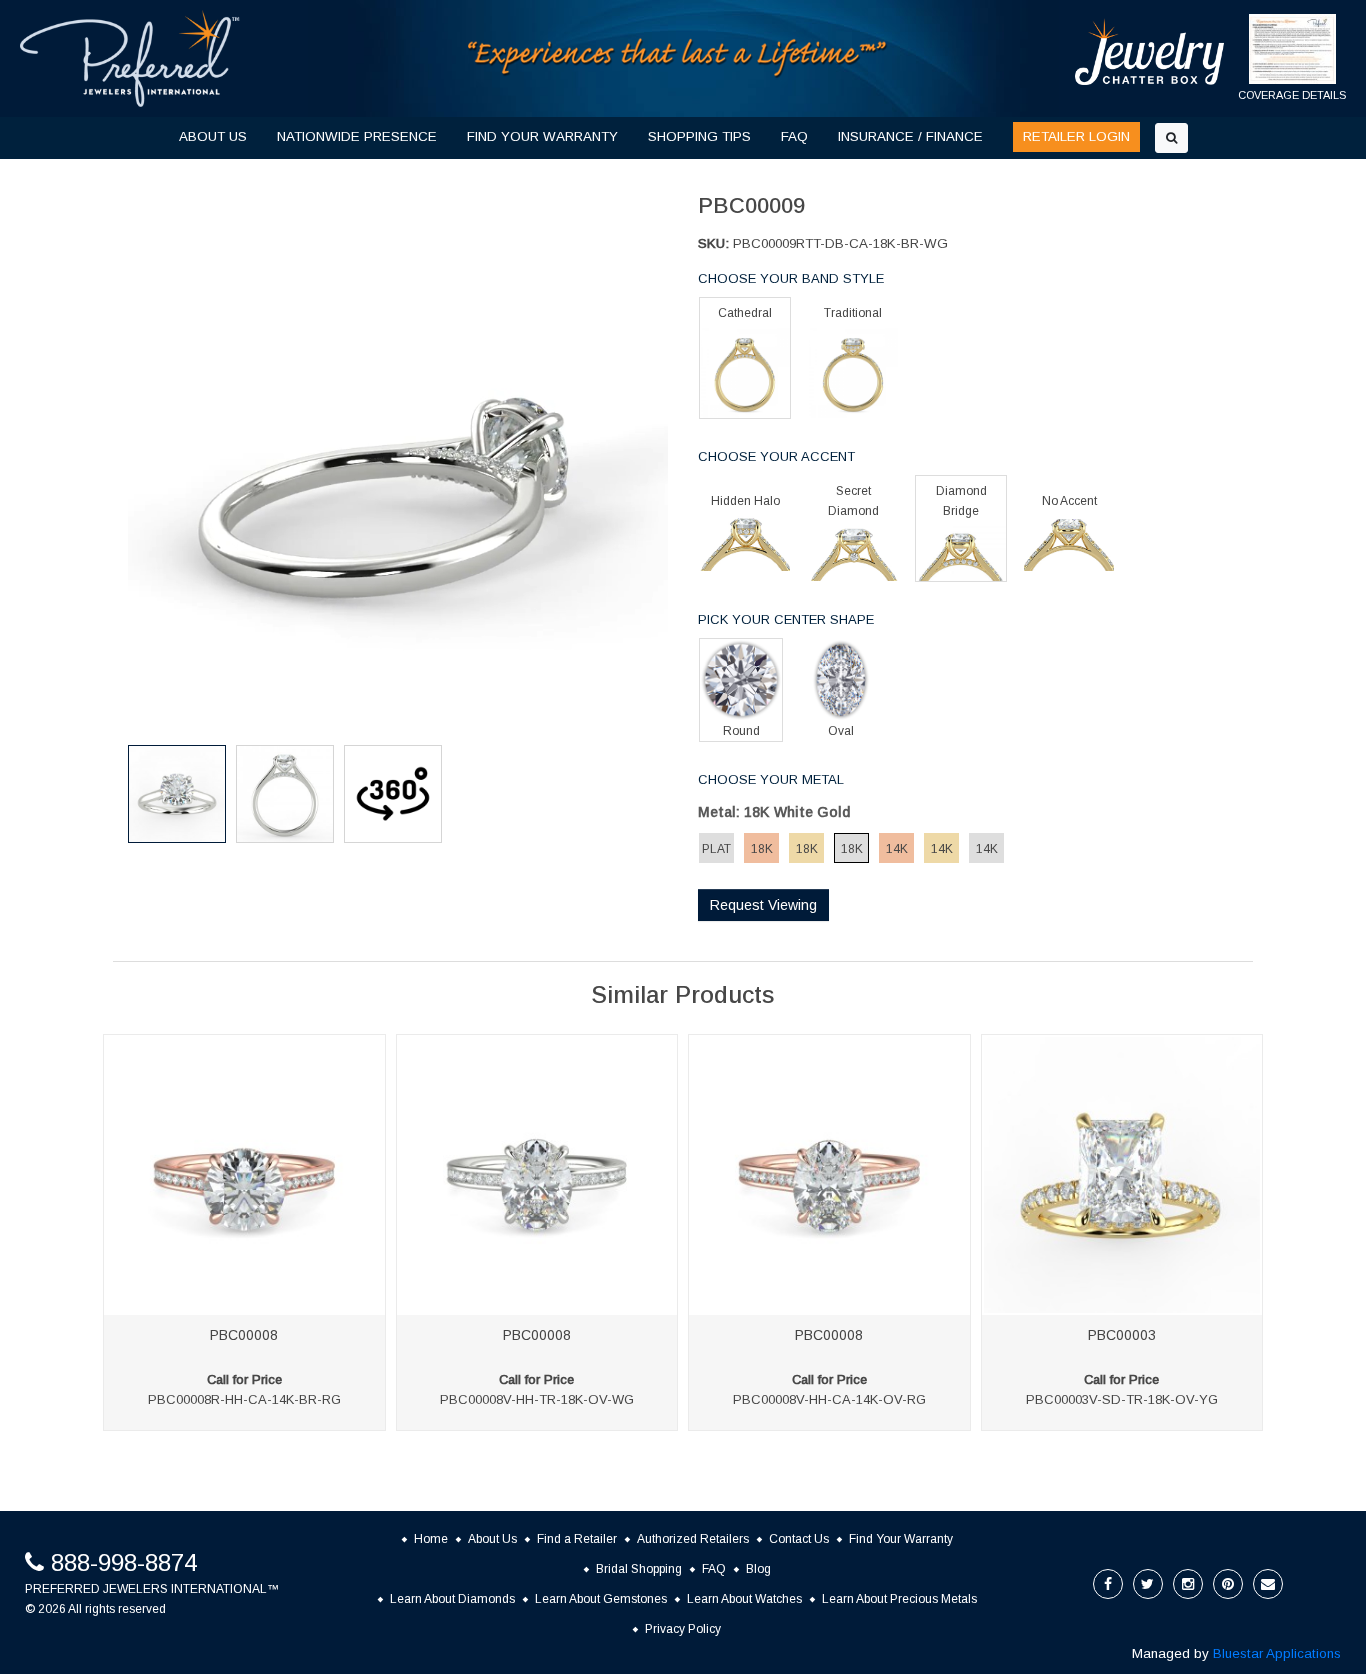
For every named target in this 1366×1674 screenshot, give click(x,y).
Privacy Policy (683, 1629)
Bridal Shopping (639, 1569)
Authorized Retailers (693, 1539)
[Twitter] (1148, 1584)
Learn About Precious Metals (899, 1599)
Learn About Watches (744, 1599)
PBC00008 (244, 1335)
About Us (492, 1539)
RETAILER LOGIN (1076, 136)
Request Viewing (763, 905)
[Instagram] (1188, 1584)
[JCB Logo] (1150, 51)
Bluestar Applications (1277, 1653)
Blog (758, 1569)
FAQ (794, 136)
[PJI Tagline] (678, 57)
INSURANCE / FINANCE (910, 136)
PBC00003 (1122, 1335)
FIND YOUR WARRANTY (542, 136)
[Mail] (1268, 1584)
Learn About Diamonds (452, 1599)
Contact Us (799, 1539)
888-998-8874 (124, 1562)
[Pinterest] (1228, 1584)
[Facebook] (1108, 1584)
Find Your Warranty (901, 1539)
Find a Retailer (577, 1539)
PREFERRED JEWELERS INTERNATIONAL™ (152, 1589)
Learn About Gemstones (601, 1599)
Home (431, 1539)
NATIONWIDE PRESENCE (357, 136)
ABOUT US (213, 136)
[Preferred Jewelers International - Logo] (130, 58)
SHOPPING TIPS (699, 136)
